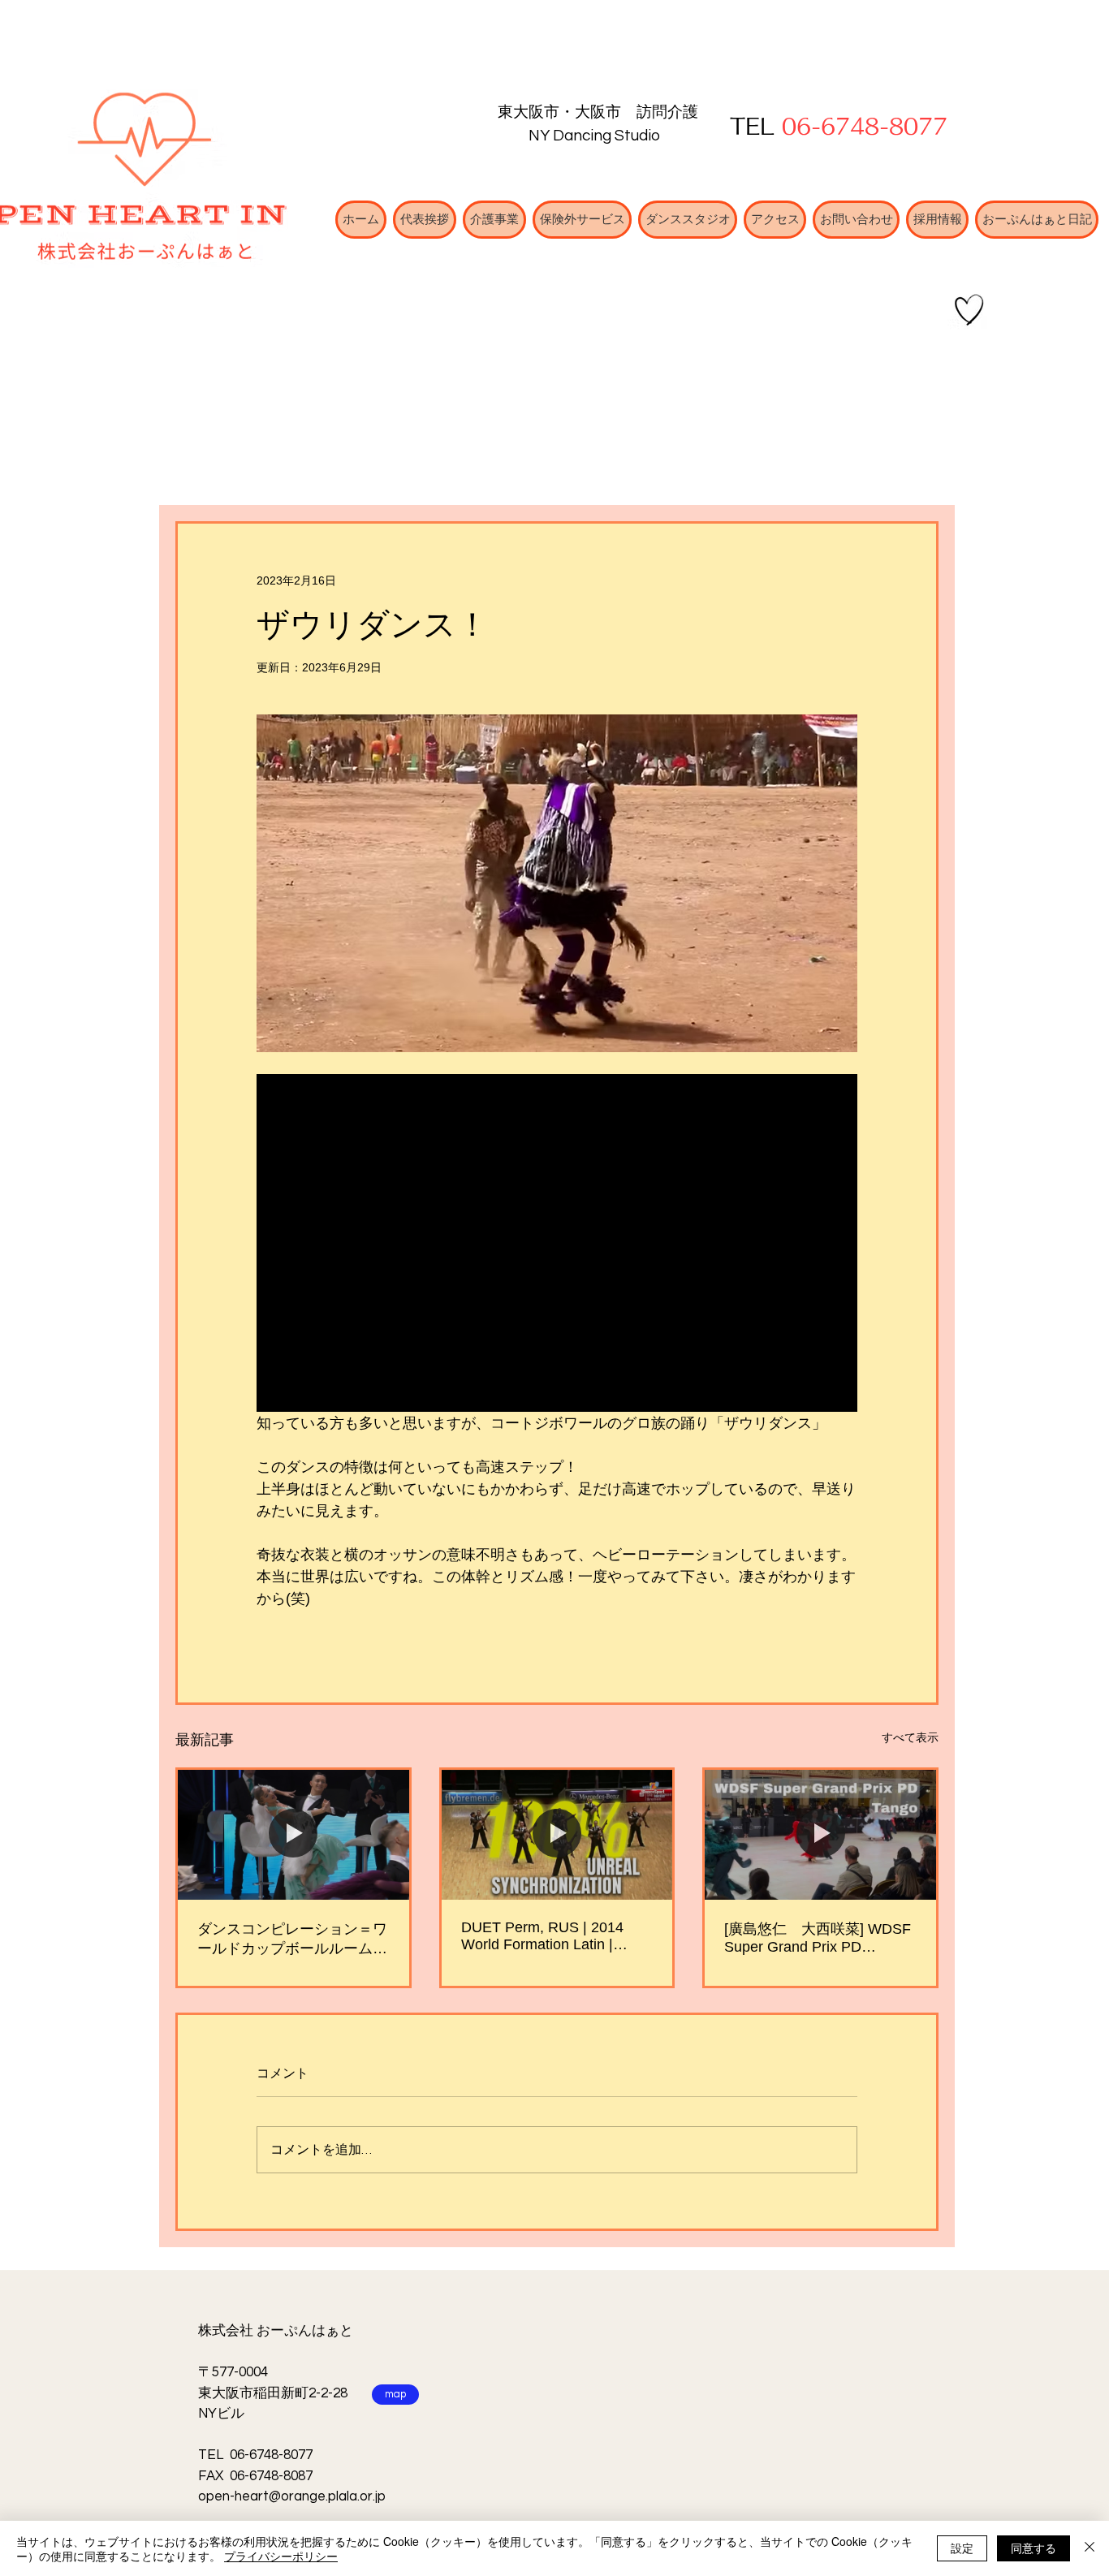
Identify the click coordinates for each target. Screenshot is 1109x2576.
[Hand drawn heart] (969, 310)
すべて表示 (910, 1737)
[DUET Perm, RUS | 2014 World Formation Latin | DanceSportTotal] (557, 1835)
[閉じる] (1090, 2548)
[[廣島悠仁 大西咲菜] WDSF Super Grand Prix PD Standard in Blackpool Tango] (820, 1835)
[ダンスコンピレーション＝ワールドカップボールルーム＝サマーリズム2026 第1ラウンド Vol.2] (293, 1835)
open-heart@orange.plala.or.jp (292, 2496)
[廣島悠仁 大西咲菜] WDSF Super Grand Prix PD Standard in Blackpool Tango (818, 1938)
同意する (1033, 2548)
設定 (962, 2548)
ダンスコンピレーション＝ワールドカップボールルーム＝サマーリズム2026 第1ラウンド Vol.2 (293, 1940)
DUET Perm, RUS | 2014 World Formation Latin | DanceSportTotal (542, 1936)
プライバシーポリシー (281, 2556)
